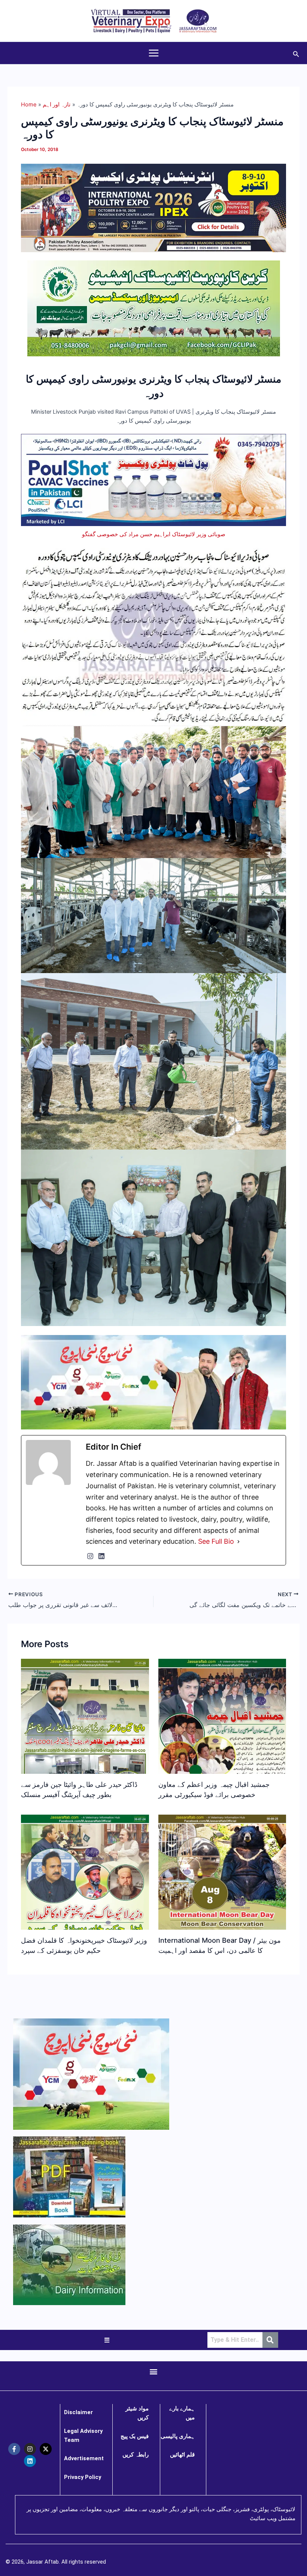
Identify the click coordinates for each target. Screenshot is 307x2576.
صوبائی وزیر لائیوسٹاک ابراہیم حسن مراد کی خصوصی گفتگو (154, 534)
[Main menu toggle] (154, 53)
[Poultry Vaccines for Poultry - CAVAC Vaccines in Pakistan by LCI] (153, 480)
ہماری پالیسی (178, 2436)
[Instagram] (90, 1556)
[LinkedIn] (101, 1556)
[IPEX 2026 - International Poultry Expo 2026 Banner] (153, 208)
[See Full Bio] (238, 1541)
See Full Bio (216, 1541)
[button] (296, 53)
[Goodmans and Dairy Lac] (153, 1382)
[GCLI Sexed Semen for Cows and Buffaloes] (154, 308)
